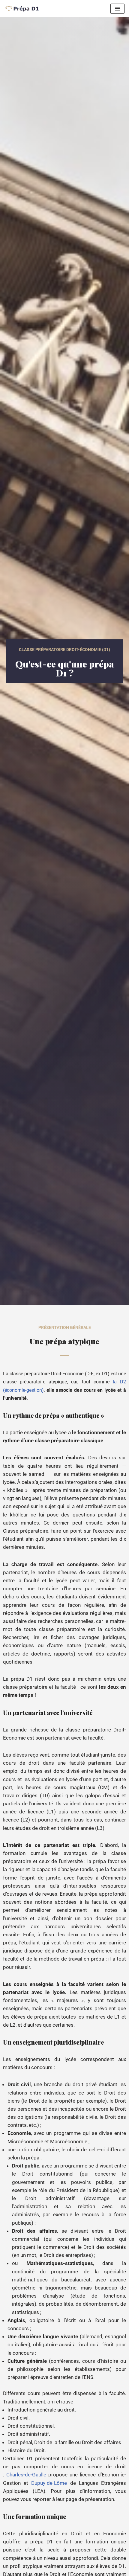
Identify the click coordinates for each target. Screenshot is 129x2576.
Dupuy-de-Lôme (49, 2483)
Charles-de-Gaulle (26, 2475)
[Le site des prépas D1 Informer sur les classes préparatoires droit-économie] (22, 9)
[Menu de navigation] (117, 9)
